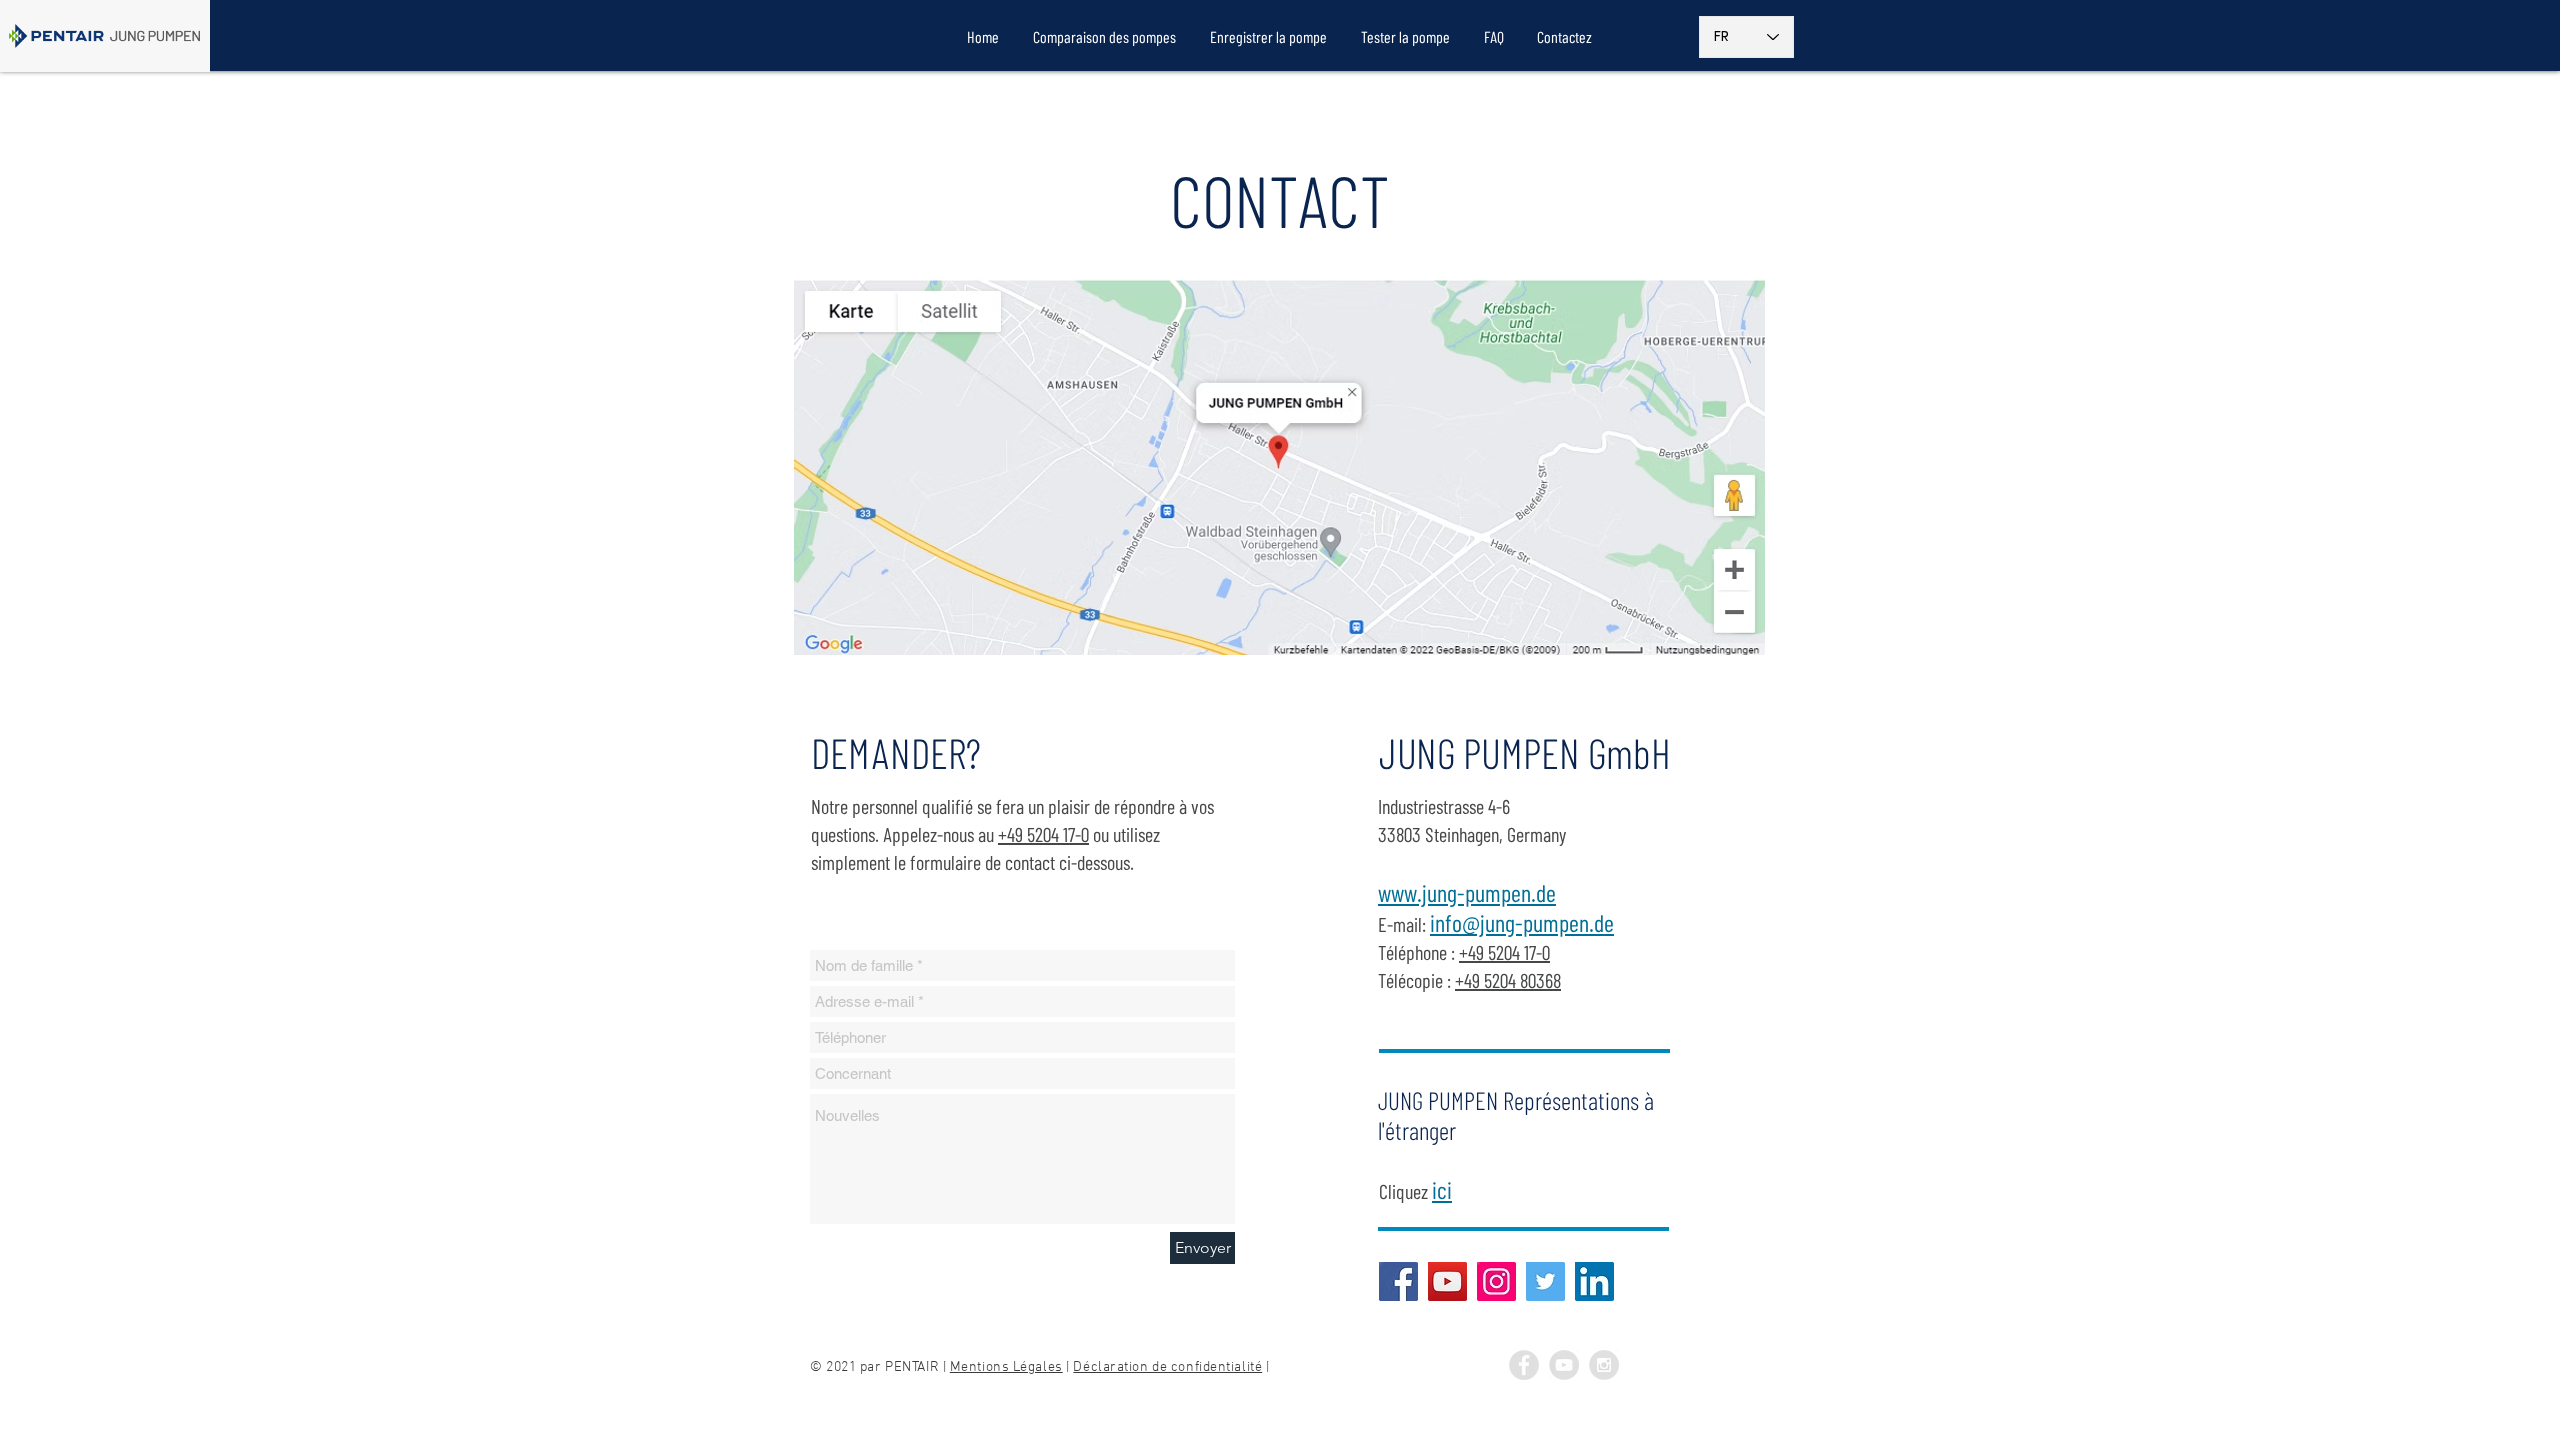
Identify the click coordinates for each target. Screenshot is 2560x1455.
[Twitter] (1545, 1281)
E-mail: (1496, 924)
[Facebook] (1398, 1281)
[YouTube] (1447, 1281)
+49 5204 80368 (1508, 980)
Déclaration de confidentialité (1167, 1367)
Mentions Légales (1006, 1367)
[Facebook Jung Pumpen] (1524, 1365)
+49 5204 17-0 (1043, 834)
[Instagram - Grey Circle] (1604, 1365)
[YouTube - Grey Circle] (1564, 1365)
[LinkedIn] (1594, 1281)
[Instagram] (1496, 1281)
